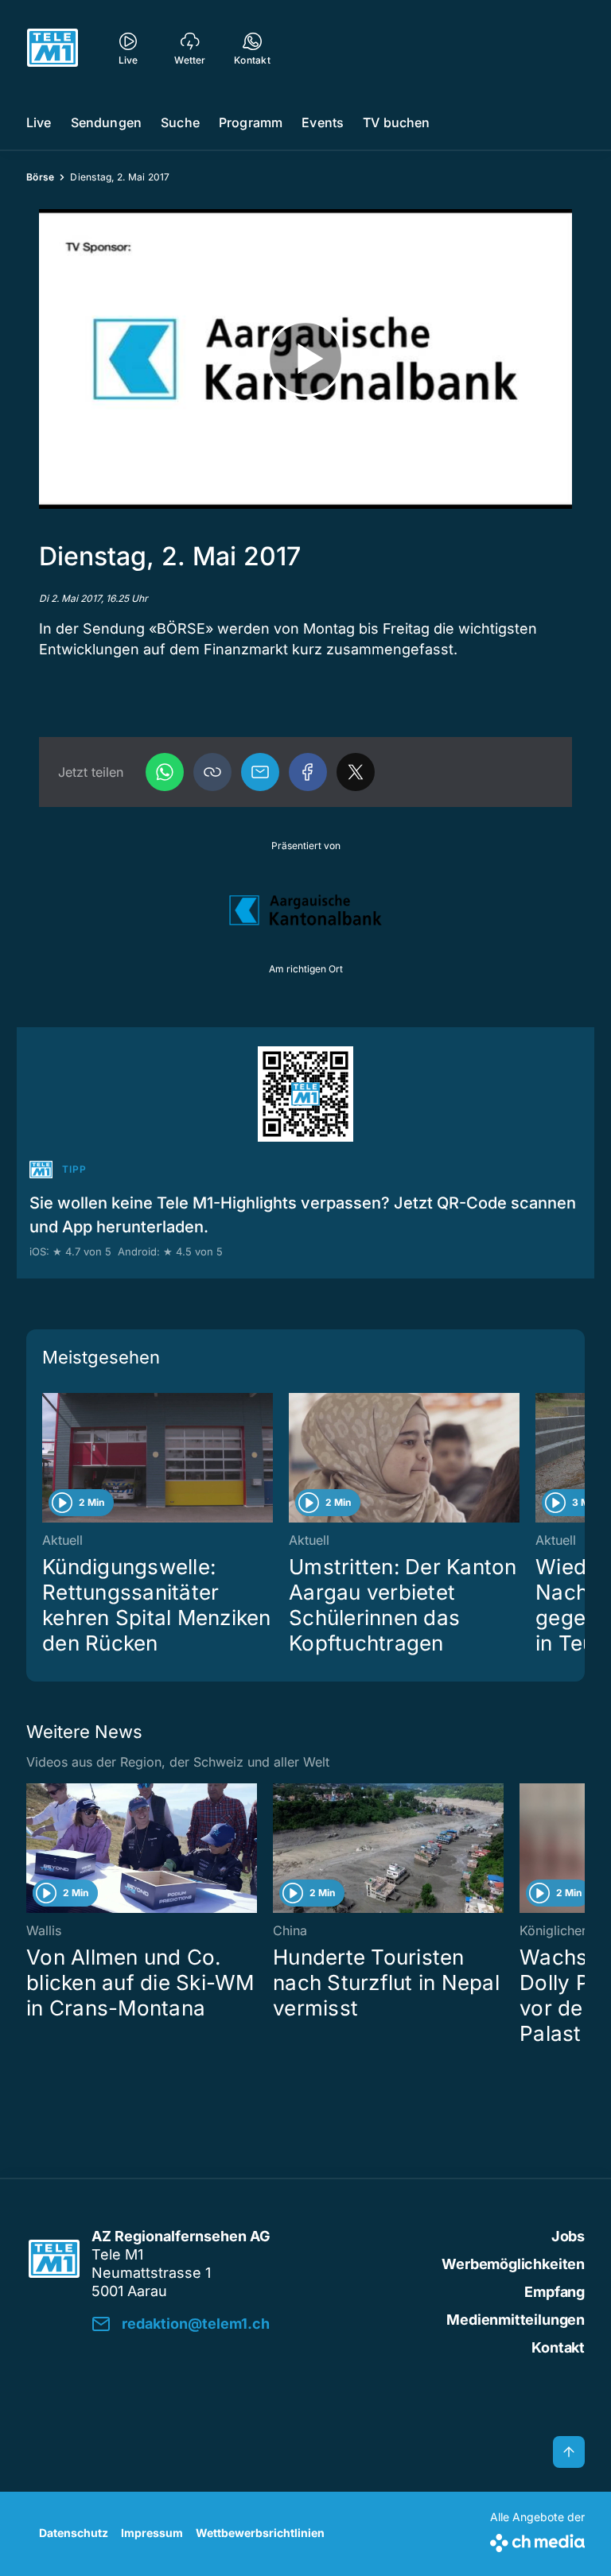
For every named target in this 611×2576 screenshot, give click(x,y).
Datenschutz (74, 2533)
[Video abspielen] (305, 359)
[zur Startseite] (53, 48)
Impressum (152, 2533)
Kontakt (558, 2347)
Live (39, 122)
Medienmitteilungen (516, 2320)
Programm (251, 122)
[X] (356, 772)
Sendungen (106, 122)
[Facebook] (308, 772)
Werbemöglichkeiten (513, 2264)
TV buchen (396, 122)
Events (323, 122)
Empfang (555, 2292)
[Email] (260, 772)
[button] (212, 772)
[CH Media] (537, 2540)
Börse (40, 177)
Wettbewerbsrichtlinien (260, 2533)
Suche (180, 122)
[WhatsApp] (165, 772)
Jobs (568, 2236)
